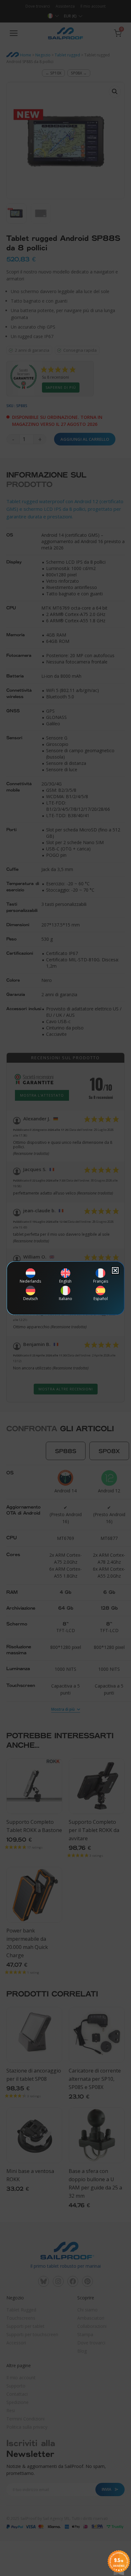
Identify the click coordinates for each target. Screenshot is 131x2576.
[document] (65, 1288)
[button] (115, 1270)
